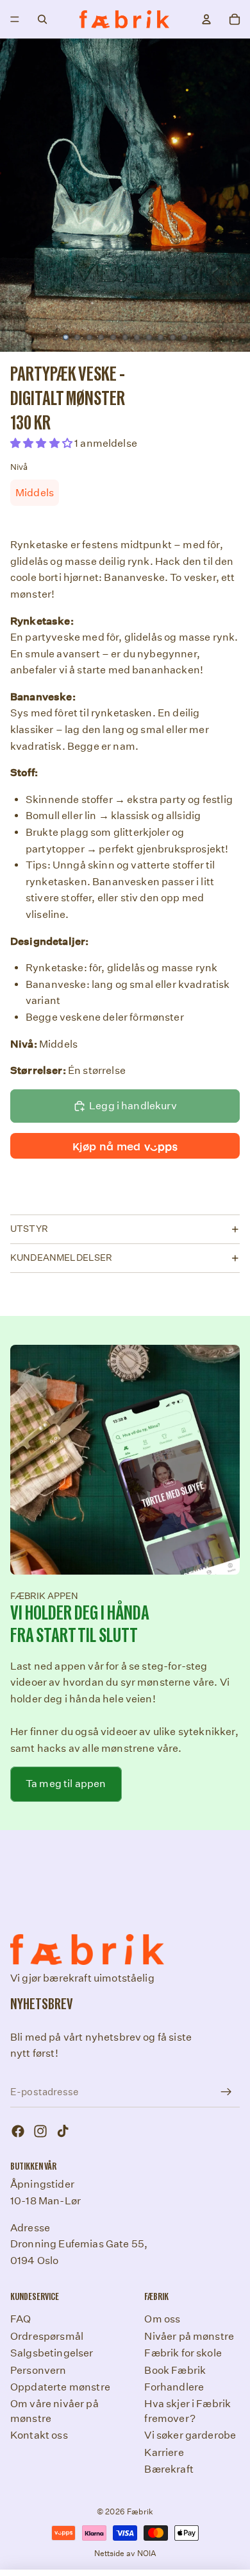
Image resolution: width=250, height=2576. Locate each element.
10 (172, 338)
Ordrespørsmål (47, 2336)
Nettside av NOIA (125, 2553)
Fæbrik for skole (183, 2353)
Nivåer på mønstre (189, 2336)
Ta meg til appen (66, 1784)
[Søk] (42, 19)
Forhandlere (174, 2387)
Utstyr (29, 1229)
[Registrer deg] (226, 2092)
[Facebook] (18, 2131)
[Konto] (206, 19)
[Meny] (15, 19)
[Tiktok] (63, 2131)
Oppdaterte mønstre (60, 2387)
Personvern (38, 2370)
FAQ (21, 2319)
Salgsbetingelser (52, 2353)
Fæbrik (140, 2511)
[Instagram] (40, 2131)
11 (185, 338)
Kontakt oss (39, 2435)
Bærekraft (169, 2469)
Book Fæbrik (175, 2370)
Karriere (164, 2452)
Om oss (162, 2319)
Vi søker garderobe (190, 2435)
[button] (42, 443)
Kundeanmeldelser (62, 1258)
